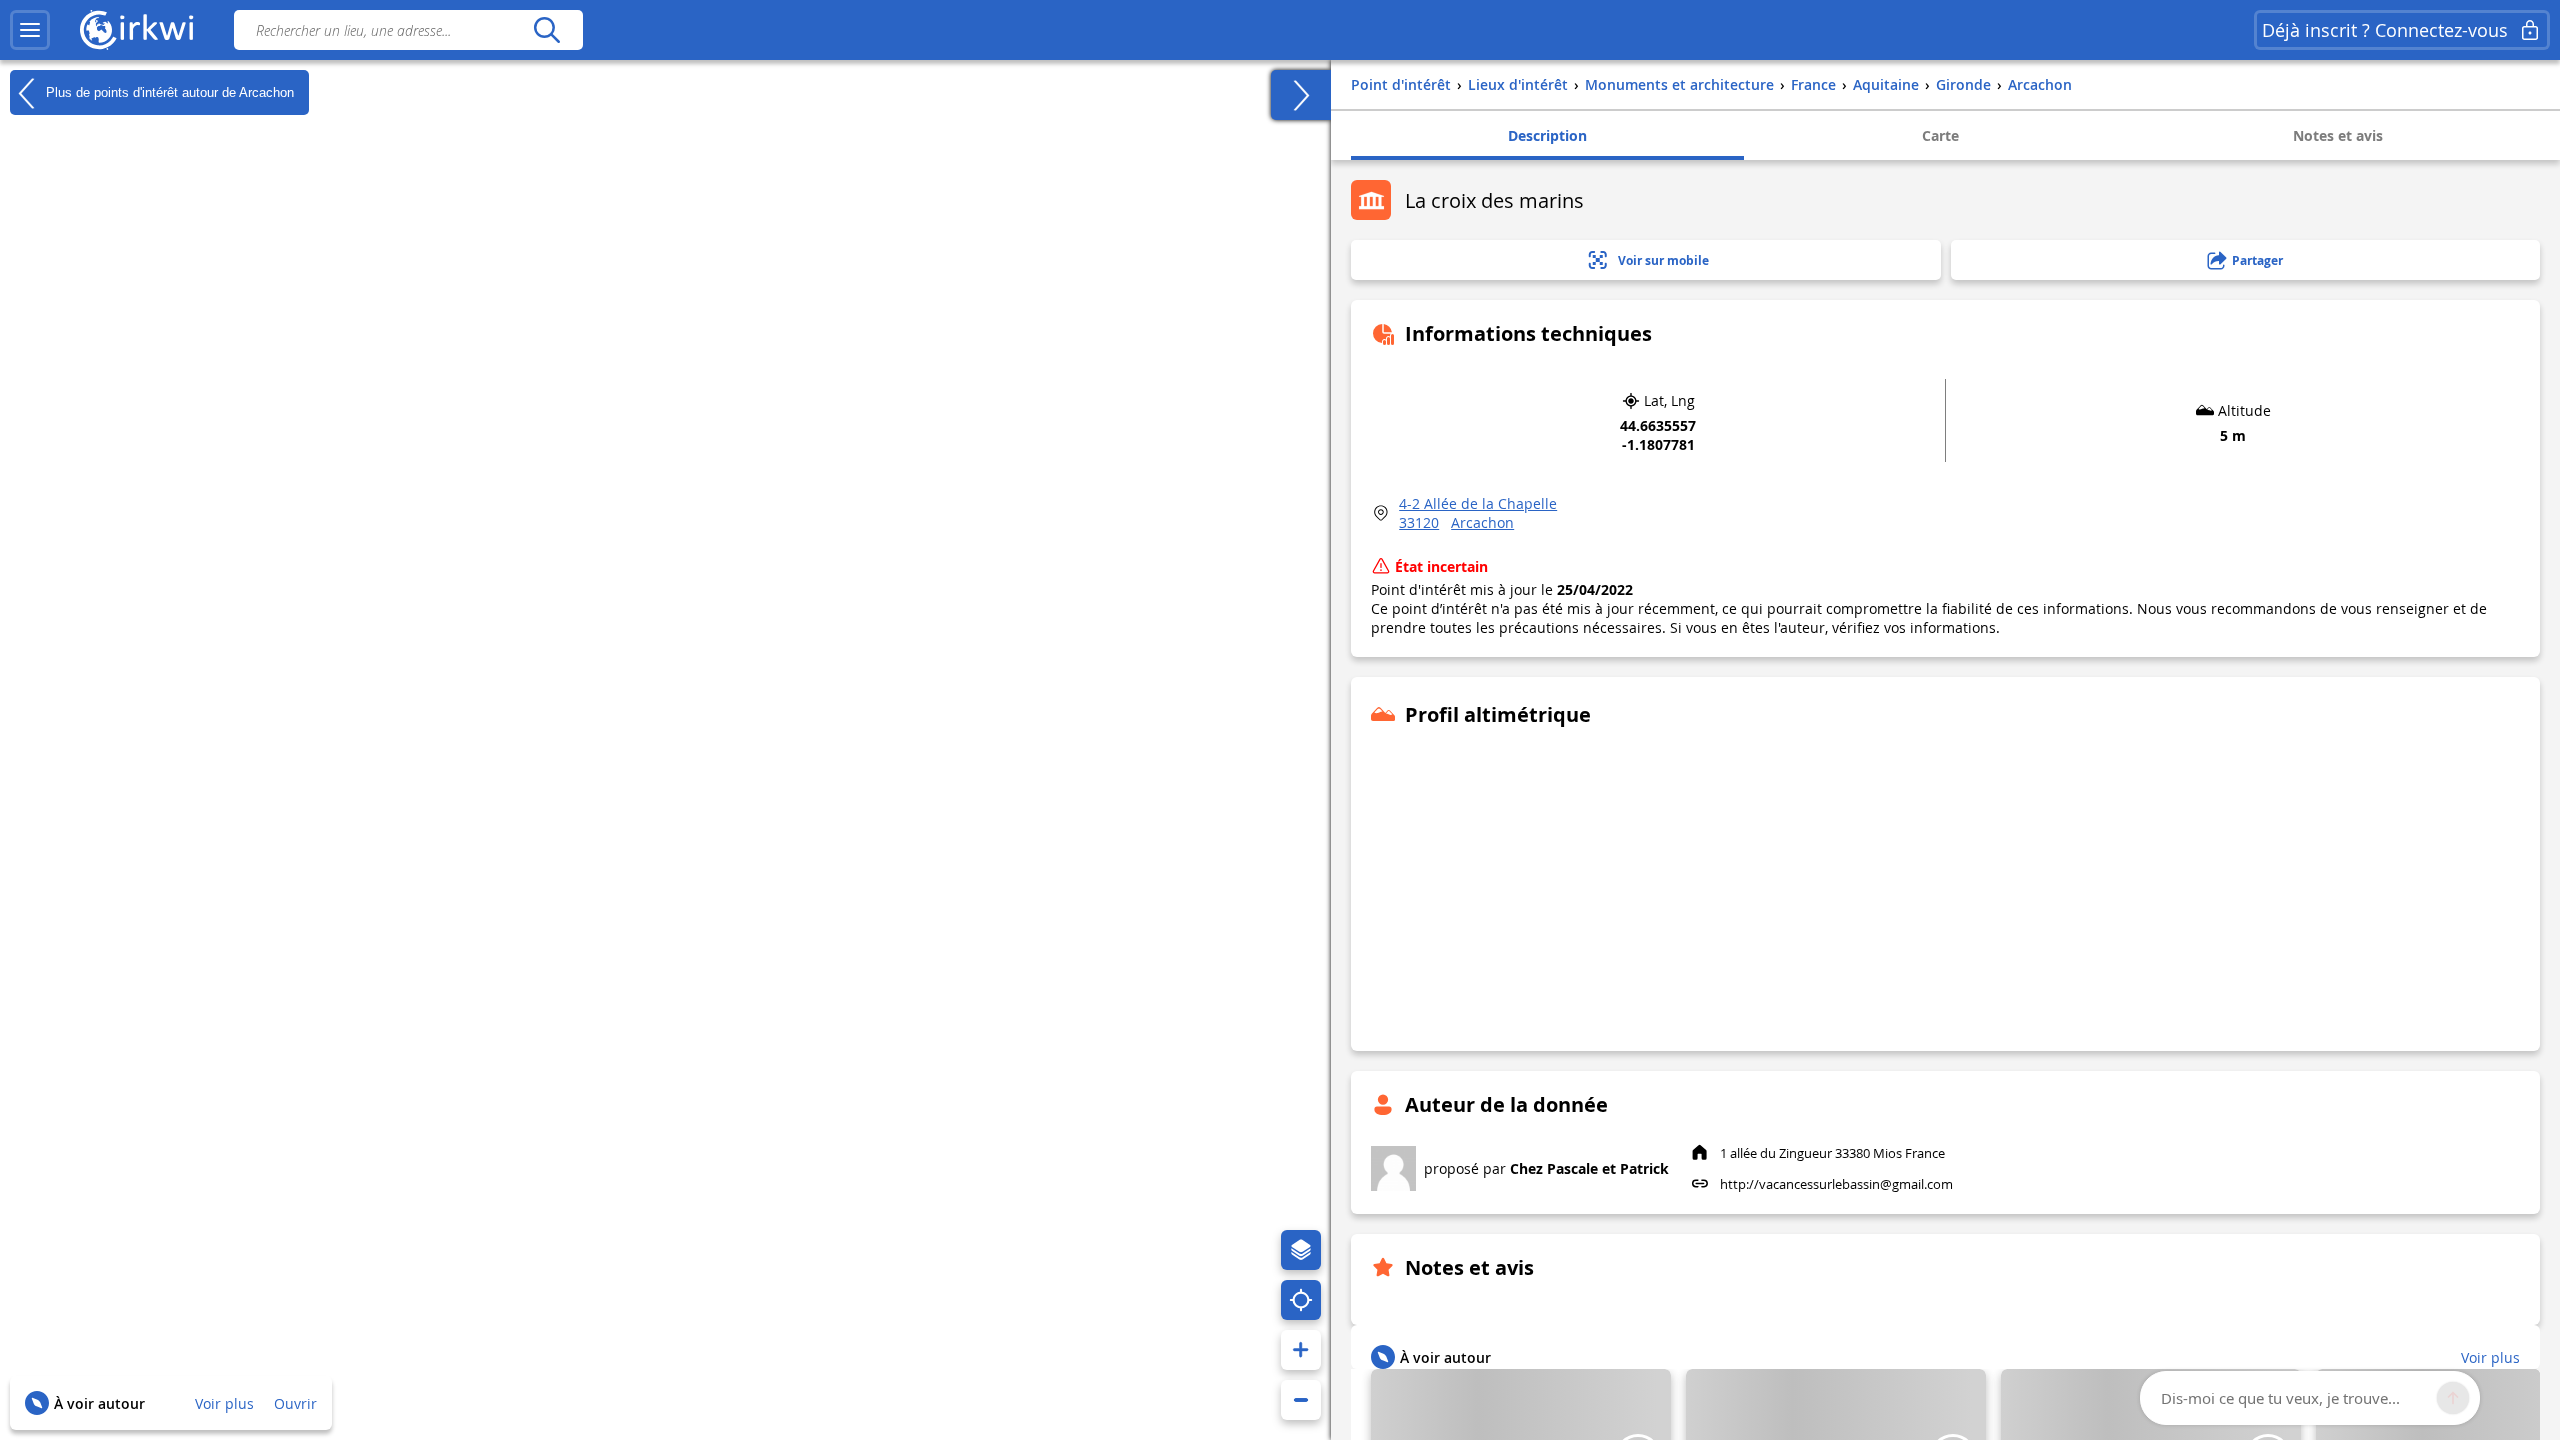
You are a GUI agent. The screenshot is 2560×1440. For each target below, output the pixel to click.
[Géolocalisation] (1301, 1300)
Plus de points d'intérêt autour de (168, 91)
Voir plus (224, 1403)
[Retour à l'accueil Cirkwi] (137, 30)
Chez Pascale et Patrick (1589, 1168)
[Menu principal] (30, 30)
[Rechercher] (546, 30)
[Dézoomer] (1301, 1400)
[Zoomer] (1301, 1350)
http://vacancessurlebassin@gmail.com (1836, 1184)
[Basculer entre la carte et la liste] (1301, 95)
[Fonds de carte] (1301, 1250)
